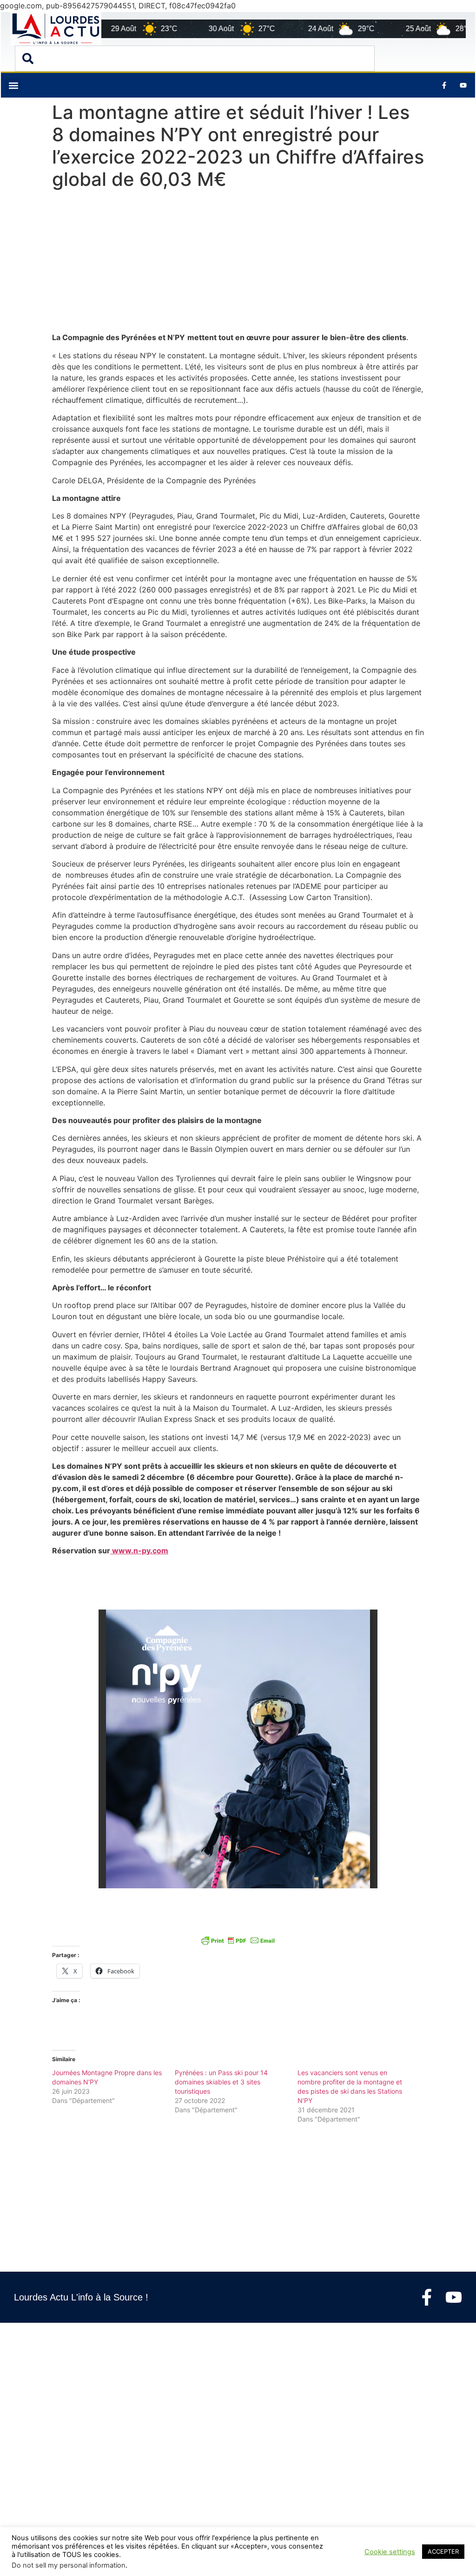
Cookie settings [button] (390, 2552)
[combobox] (195, 59)
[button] (13, 85)
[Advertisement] (238, 263)
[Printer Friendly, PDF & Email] (238, 1940)
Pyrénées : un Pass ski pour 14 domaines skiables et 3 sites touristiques (221, 2082)
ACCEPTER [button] (443, 2551)
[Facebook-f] (427, 2297)
